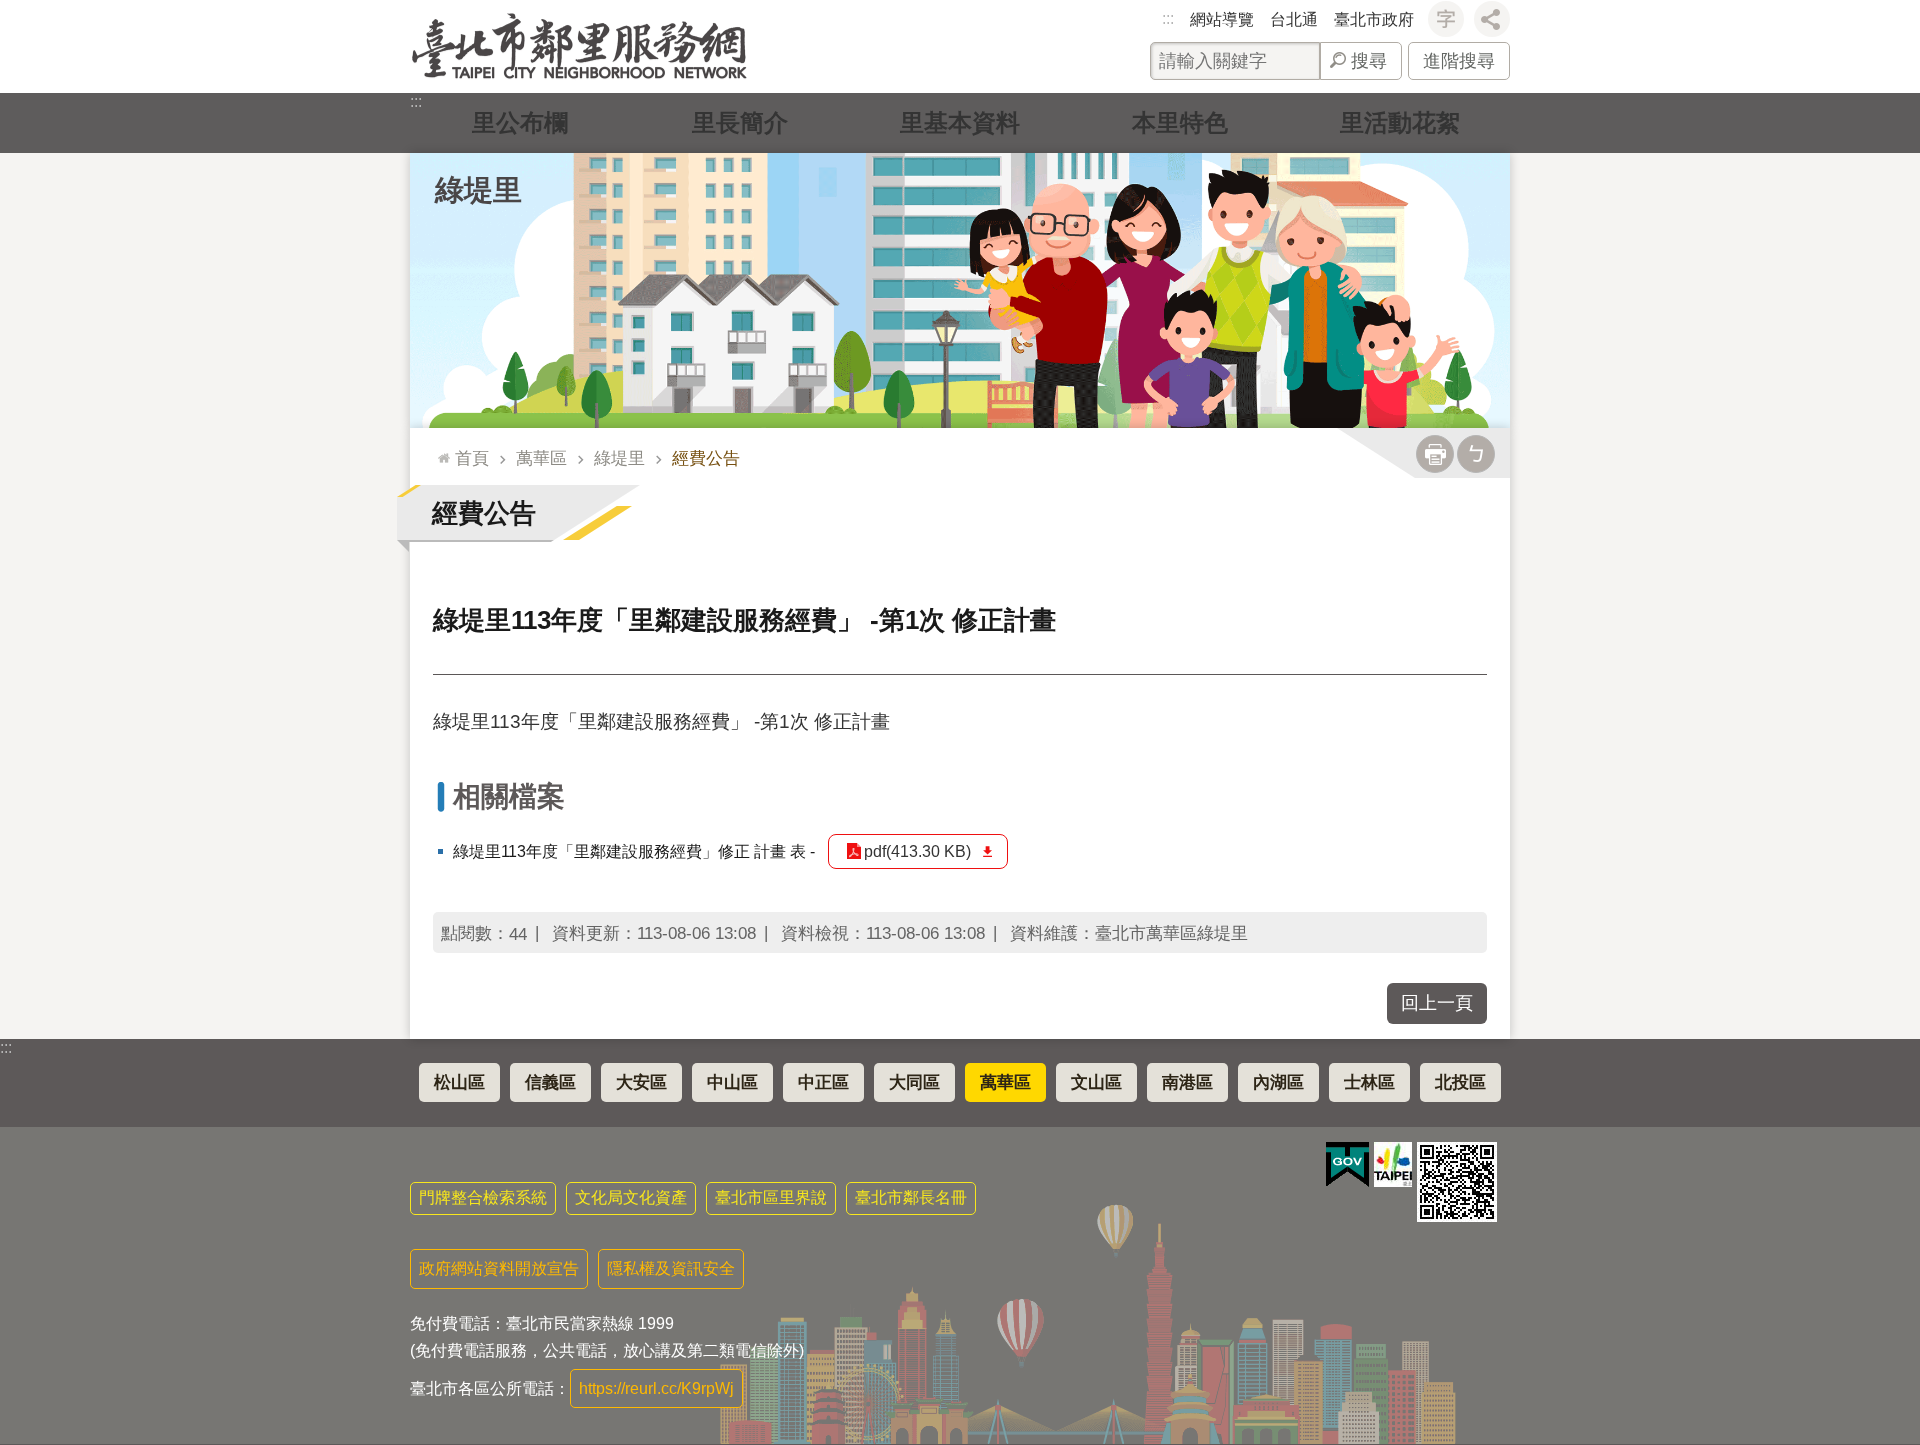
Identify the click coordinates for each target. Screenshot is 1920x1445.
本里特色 (1180, 122)
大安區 (641, 1082)
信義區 (550, 1082)
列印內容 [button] (1435, 454)
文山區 (1096, 1082)
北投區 (1460, 1082)
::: (1168, 18)
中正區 (823, 1082)
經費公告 (706, 458)
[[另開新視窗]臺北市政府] (1393, 1164)
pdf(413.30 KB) (917, 851)
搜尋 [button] (1369, 61)
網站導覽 (1222, 19)
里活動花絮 (1400, 122)
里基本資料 (960, 122)
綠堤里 (619, 458)
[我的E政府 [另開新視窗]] (1347, 1165)
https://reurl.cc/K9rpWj (656, 1388)
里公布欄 (520, 122)
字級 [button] (1446, 19)
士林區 (1369, 1082)
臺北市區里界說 (771, 1197)
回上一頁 (1437, 1003)
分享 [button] (1492, 19)
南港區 (1187, 1082)
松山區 (459, 1082)
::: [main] (439, 449)
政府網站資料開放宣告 (499, 1268)
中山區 (732, 1082)
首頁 (472, 458)
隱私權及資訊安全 (671, 1268)
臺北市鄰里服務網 (579, 46)
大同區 (914, 1082)
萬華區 (541, 458)
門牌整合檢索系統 (483, 1197)
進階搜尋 (1459, 61)
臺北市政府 (1374, 19)
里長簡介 (740, 122)
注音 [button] (1476, 454)
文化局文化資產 (631, 1197)
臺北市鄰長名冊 (911, 1197)
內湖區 (1278, 1082)
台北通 (1294, 19)
